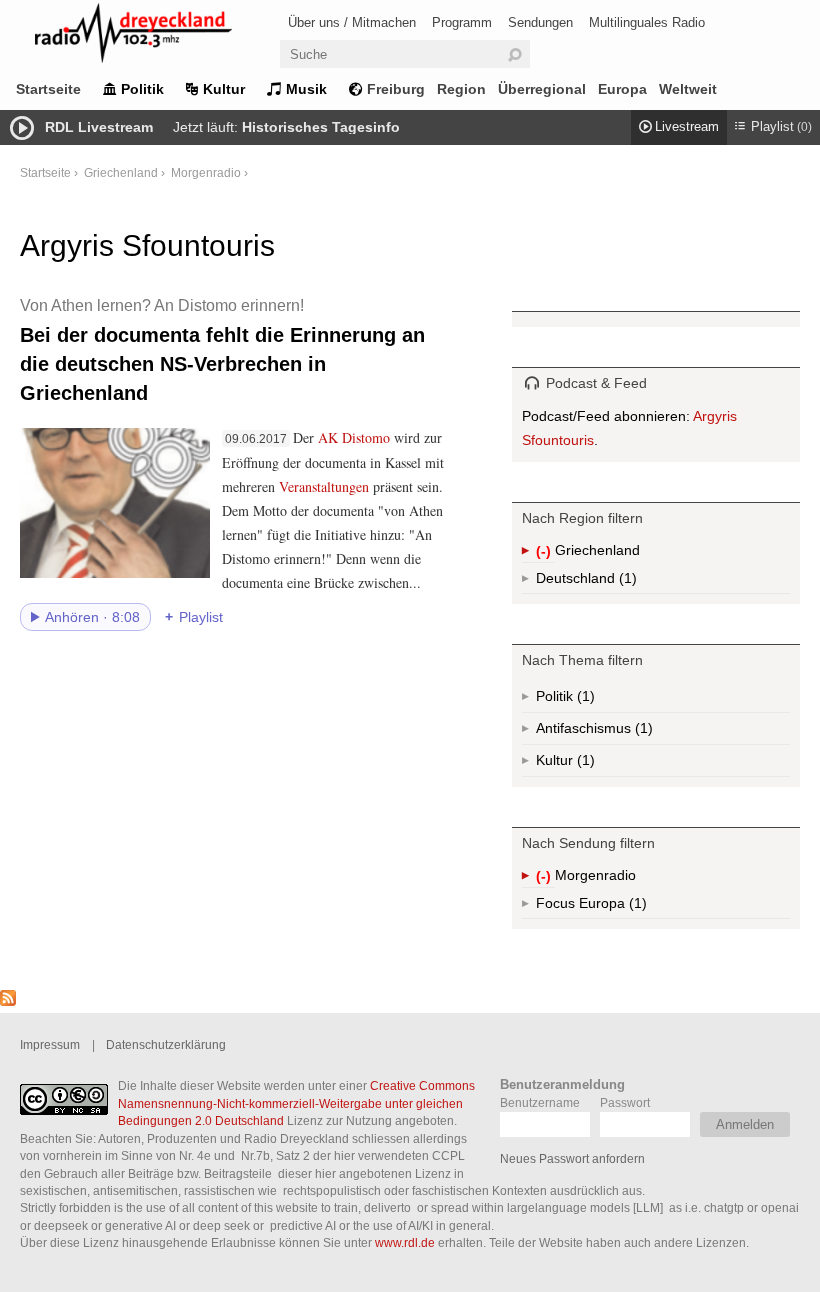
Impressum (50, 1044)
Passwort (625, 1102)
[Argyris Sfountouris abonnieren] (8, 1001)
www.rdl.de (405, 1242)
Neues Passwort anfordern (572, 1158)
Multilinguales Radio (647, 22)
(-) (545, 552)
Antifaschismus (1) (642, 732)
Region (461, 89)
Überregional (542, 89)
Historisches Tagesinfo (321, 127)
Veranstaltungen (324, 486)
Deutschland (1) (626, 582)
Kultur (224, 89)
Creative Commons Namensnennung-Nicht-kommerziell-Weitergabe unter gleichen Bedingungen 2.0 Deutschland (296, 1103)
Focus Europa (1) (614, 907)
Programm (462, 22)
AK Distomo (354, 437)
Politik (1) (584, 700)
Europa (622, 89)
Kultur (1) (584, 764)
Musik (306, 89)
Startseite (48, 89)
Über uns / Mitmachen (352, 22)
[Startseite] (160, 36)
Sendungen (540, 22)
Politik (142, 89)
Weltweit (688, 89)
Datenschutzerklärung (166, 1044)
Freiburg (396, 89)
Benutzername (540, 1102)
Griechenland (121, 172)
